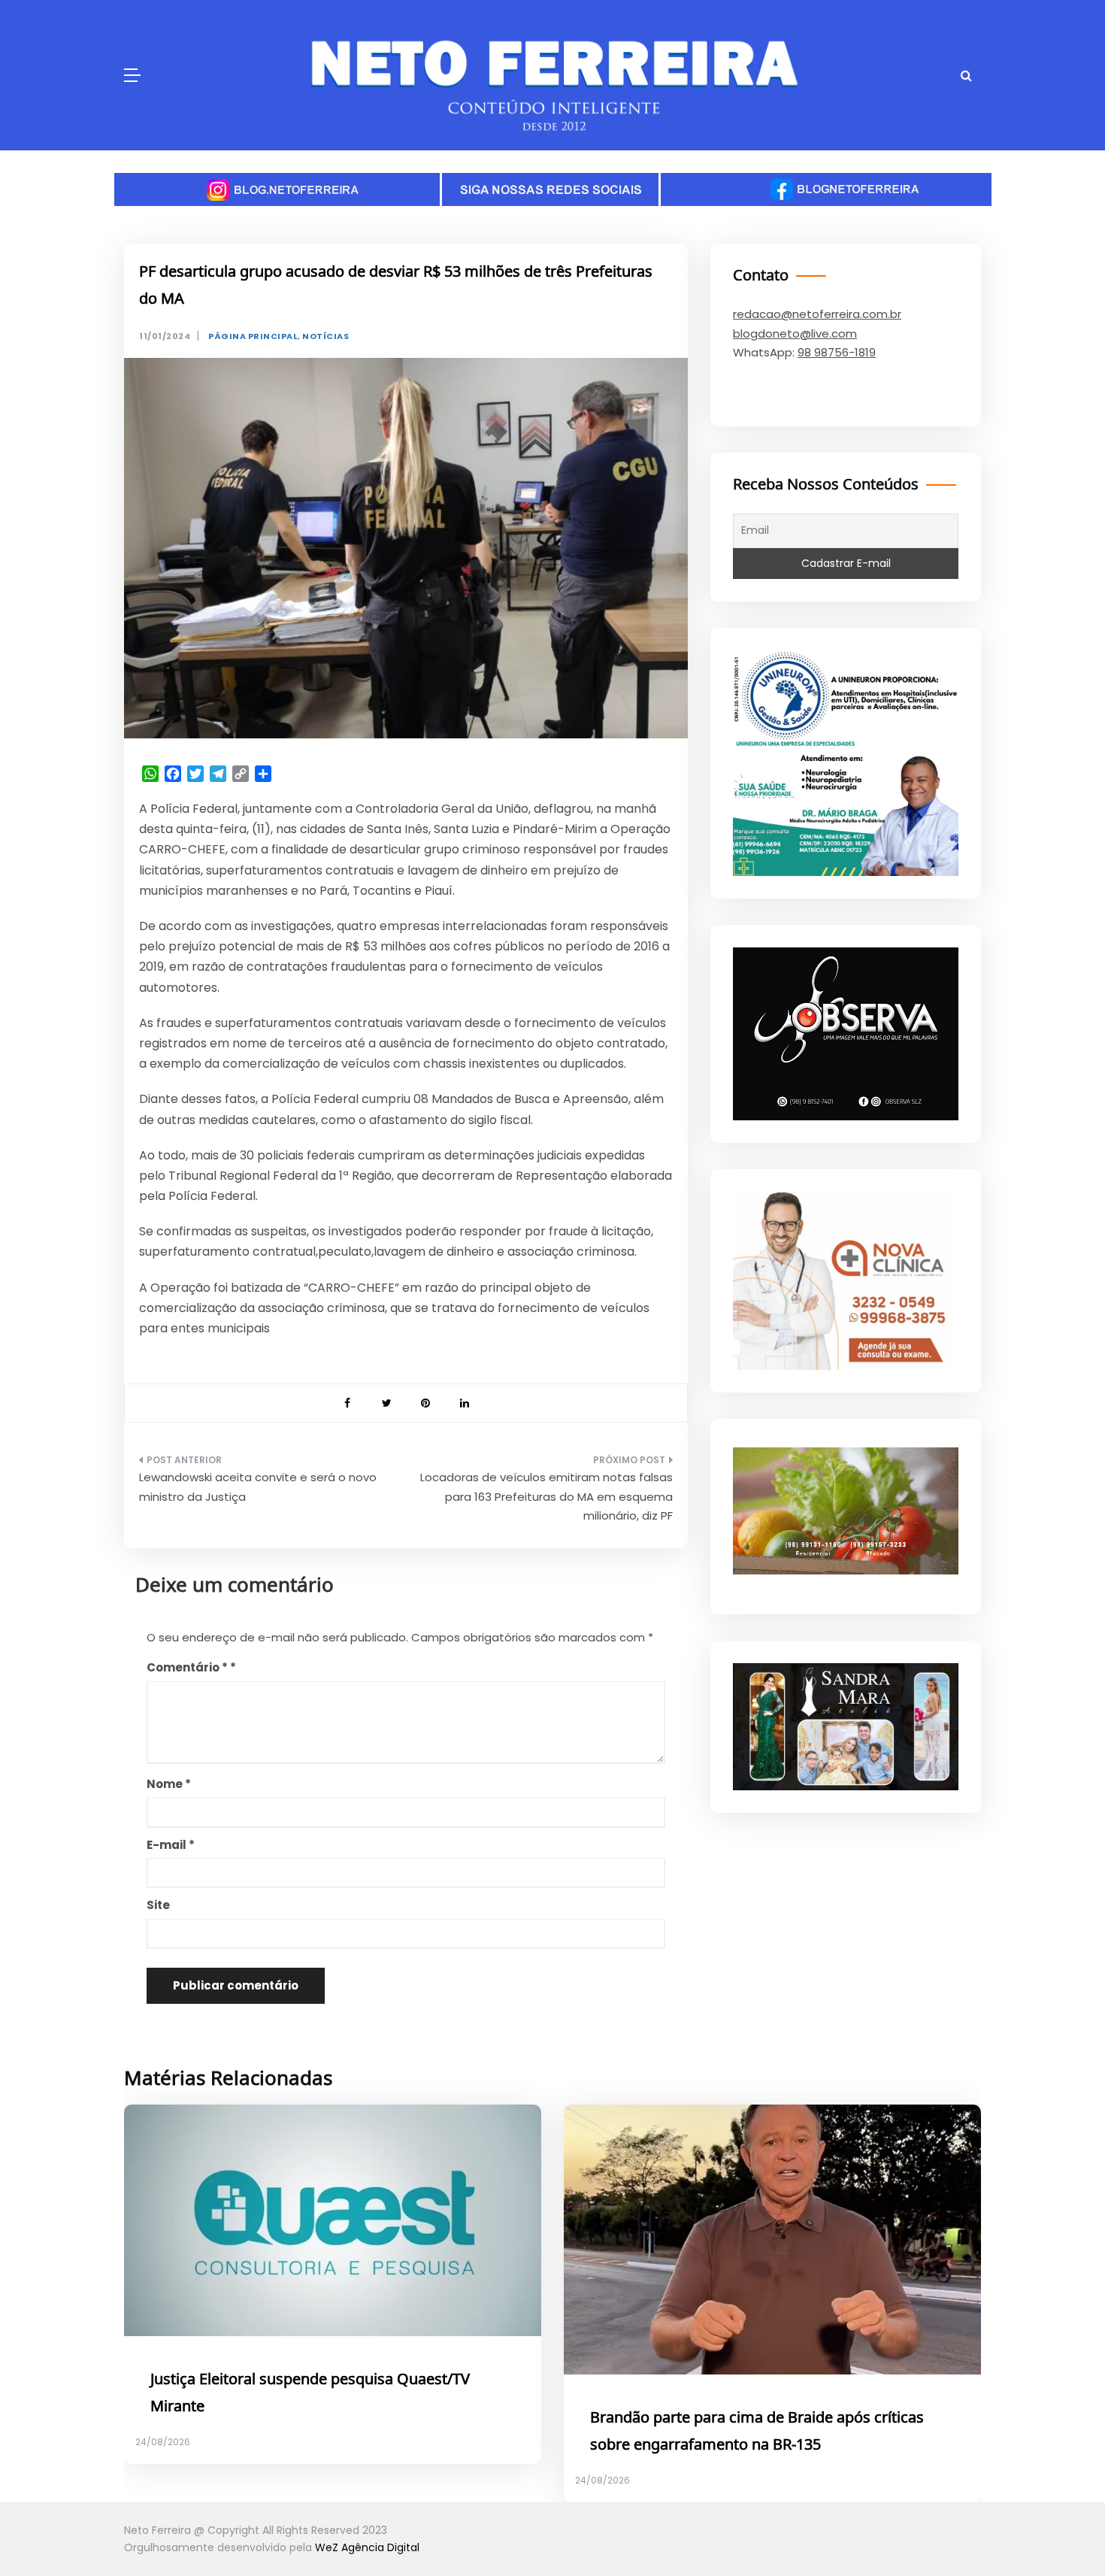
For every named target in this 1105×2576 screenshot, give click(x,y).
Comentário (187, 1667)
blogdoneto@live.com (795, 333)
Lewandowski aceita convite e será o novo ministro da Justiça (258, 1487)
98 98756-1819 (837, 352)
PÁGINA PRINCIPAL (253, 336)
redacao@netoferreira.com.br (817, 314)
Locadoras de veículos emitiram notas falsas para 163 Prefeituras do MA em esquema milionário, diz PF (546, 1496)
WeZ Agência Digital (367, 2547)
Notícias (325, 336)
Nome (169, 1784)
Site (158, 1905)
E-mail (171, 1845)
